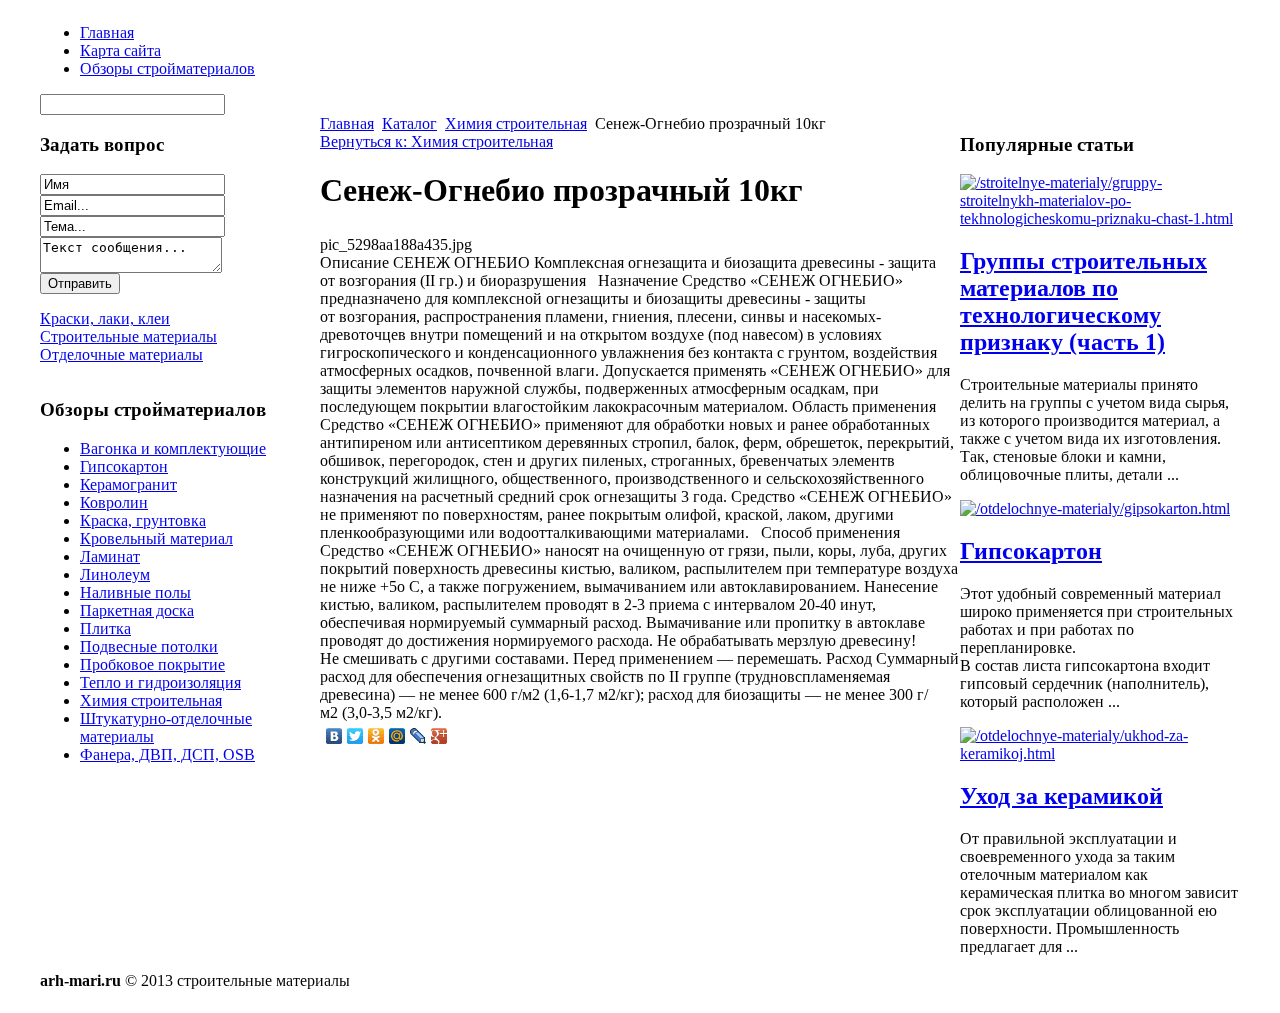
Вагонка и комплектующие (173, 448)
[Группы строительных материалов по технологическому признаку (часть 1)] (1100, 218)
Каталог (409, 123)
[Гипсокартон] (1095, 508)
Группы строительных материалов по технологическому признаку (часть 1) (1083, 301)
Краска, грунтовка (143, 520)
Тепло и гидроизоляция (160, 682)
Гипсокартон (124, 466)
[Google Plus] (439, 736)
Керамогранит (128, 484)
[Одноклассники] (376, 736)
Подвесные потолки (149, 646)
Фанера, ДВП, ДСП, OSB (167, 754)
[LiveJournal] (418, 736)
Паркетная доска (137, 610)
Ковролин (114, 502)
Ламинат (110, 556)
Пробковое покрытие (152, 664)
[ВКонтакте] (334, 736)
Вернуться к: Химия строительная (436, 141)
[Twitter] (355, 736)
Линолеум (115, 574)
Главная (347, 123)
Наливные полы (135, 592)
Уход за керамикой (1061, 796)
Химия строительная (151, 700)
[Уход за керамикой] (1100, 753)
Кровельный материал (156, 538)
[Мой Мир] (397, 736)
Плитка (105, 628)
